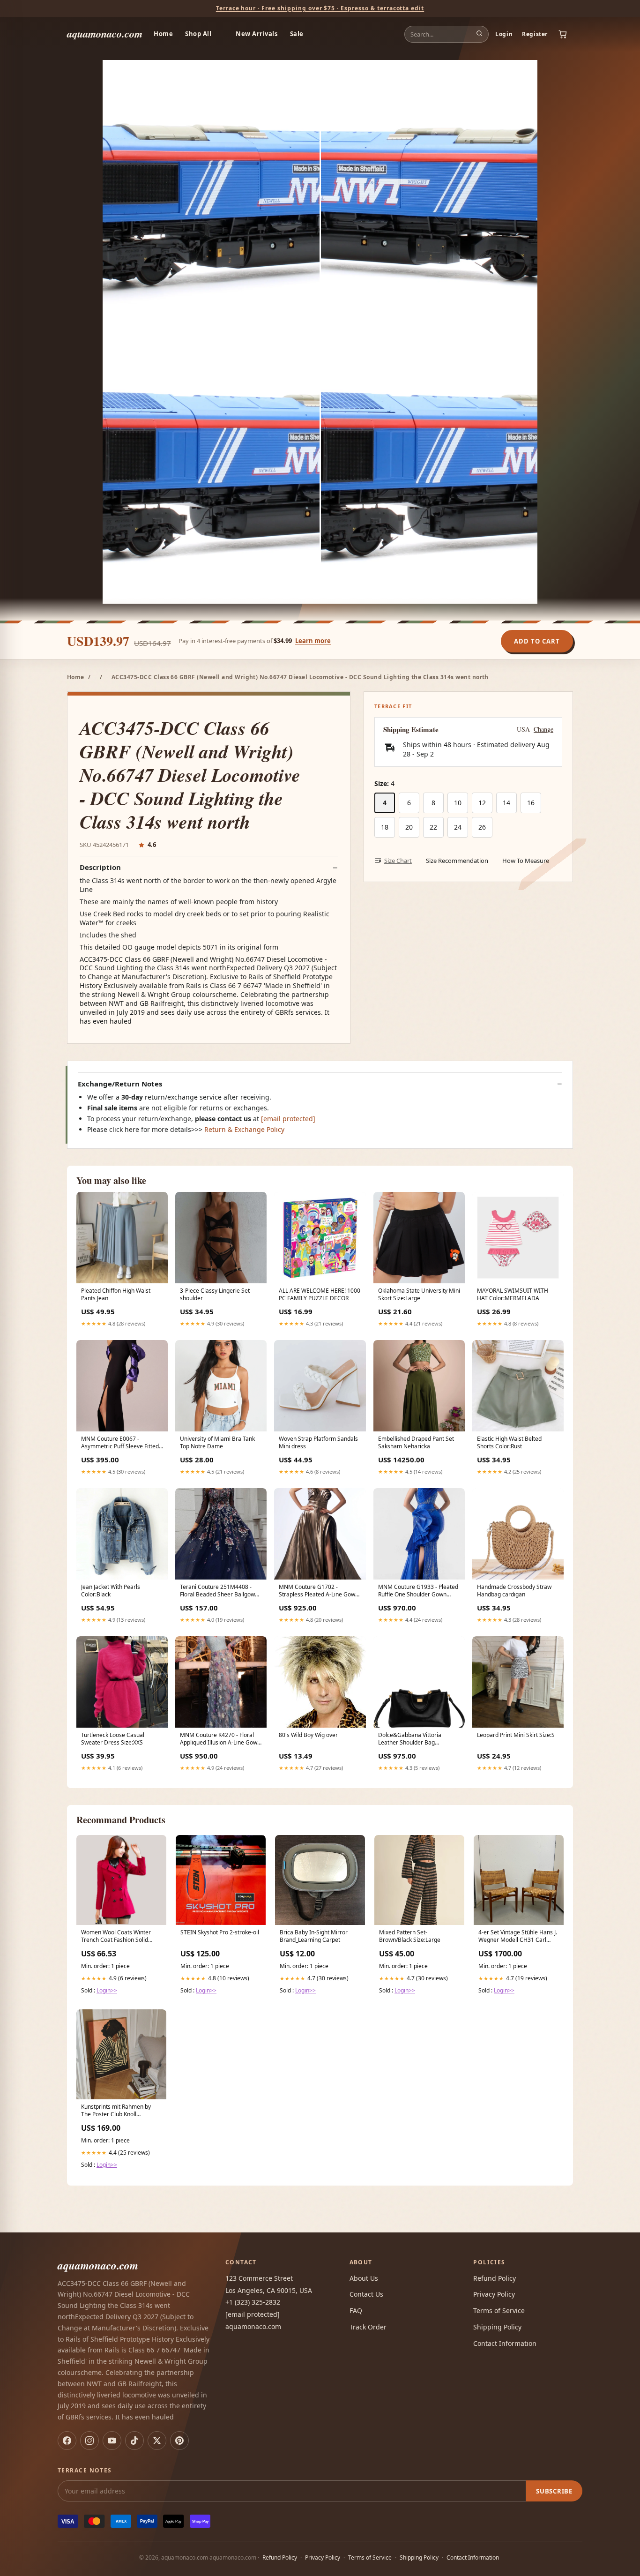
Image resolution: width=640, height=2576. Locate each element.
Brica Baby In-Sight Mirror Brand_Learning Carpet (314, 1936)
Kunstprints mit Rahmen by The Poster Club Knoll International (116, 2111)
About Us (364, 2278)
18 (385, 827)
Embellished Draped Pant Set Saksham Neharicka (416, 1443)
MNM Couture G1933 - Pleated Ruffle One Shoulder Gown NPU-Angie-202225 (418, 1591)
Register (535, 34)
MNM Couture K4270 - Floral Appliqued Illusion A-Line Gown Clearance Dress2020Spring (220, 1739)
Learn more (313, 641)
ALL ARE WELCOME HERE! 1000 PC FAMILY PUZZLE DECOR (320, 1295)
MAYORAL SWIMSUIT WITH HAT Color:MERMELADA (513, 1295)
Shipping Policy (497, 2327)
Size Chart (398, 861)
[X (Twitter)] (157, 2441)
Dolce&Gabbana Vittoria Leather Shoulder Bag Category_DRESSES (410, 1739)
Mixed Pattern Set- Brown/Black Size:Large (410, 1936)
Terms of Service (499, 2310)
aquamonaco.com (105, 34)
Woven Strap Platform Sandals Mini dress (318, 1443)
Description (100, 867)
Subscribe (554, 2491)
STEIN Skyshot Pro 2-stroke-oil (220, 1932)
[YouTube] (112, 2441)
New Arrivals (257, 34)
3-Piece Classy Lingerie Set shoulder (215, 1295)
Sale (297, 34)
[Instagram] (89, 2441)
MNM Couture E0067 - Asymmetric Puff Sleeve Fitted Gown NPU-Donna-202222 (120, 1443)
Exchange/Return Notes (120, 1084)
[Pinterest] (179, 2441)
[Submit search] (479, 34)
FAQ (356, 2310)
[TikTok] (134, 2441)
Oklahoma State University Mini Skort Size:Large (419, 1295)
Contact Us (366, 2294)
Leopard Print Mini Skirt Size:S (516, 1735)
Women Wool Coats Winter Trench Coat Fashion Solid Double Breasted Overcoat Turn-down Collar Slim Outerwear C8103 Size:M (116, 1937)
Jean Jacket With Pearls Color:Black (111, 1591)
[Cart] (563, 34)
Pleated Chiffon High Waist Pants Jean (116, 1295)
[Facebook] (67, 2441)
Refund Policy (495, 2278)
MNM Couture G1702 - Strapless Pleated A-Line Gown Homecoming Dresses (319, 1591)
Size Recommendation (457, 861)
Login (504, 34)
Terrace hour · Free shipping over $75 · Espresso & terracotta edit (320, 8)
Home (163, 34)
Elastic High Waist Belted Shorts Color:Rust (509, 1443)
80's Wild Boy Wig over (308, 1735)
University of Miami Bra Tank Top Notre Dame (217, 1443)
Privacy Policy (494, 2294)
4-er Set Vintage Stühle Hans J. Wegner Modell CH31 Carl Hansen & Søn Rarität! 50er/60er (518, 1937)
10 (458, 803)
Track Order (368, 2327)
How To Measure (526, 861)
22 (433, 827)
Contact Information (505, 2343)
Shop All (198, 34)
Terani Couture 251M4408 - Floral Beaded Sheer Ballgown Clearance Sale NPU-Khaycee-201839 (219, 1591)
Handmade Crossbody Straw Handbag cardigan (514, 1591)
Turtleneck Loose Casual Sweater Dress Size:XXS (113, 1739)
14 (506, 803)
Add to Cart (537, 641)
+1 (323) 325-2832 (253, 2302)
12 (482, 803)
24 (458, 827)
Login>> (107, 1990)
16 (531, 803)
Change (543, 729)
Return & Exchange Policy (244, 1129)
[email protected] (288, 1119)
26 (482, 827)
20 (409, 827)
